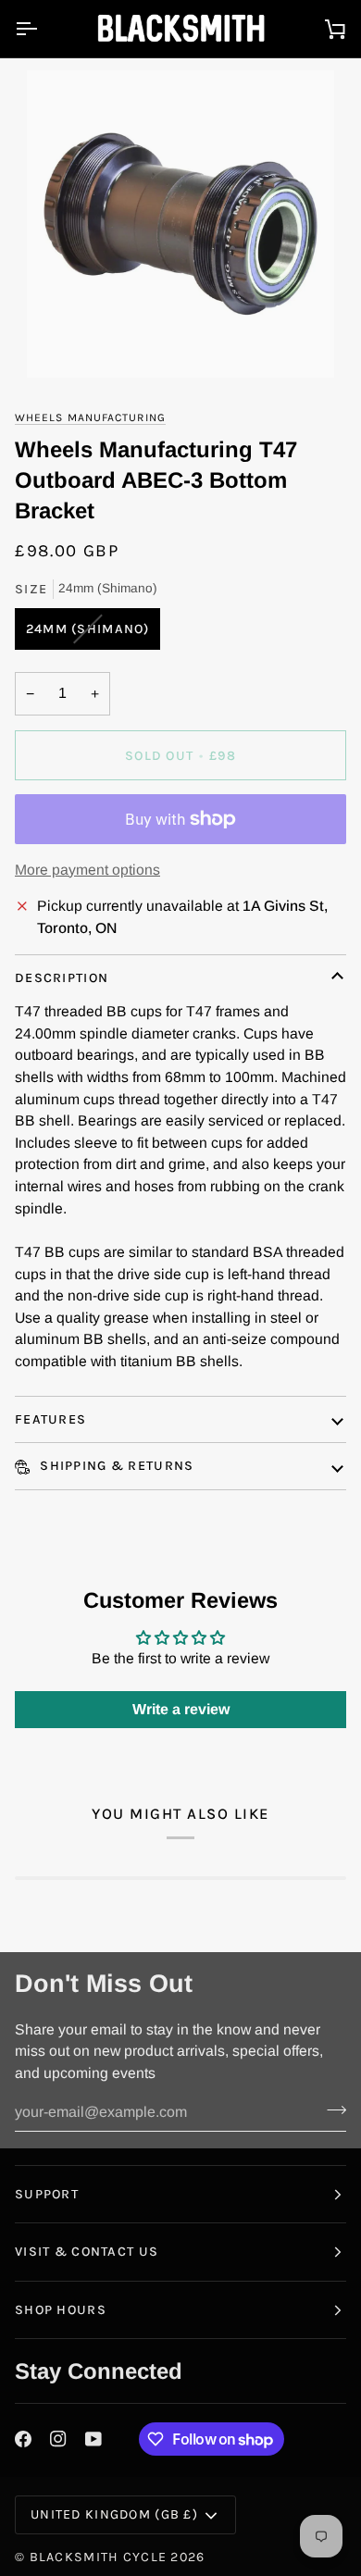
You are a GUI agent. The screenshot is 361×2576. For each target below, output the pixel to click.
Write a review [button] (181, 1709)
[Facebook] (23, 2439)
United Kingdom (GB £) (114, 2514)
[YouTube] (93, 2439)
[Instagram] (58, 2439)
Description (62, 978)
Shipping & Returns (115, 1466)
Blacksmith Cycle (99, 2557)
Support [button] (47, 2194)
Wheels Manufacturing (90, 417)
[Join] (331, 2109)
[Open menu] (43, 29)
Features (50, 1419)
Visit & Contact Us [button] (87, 2252)
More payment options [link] (87, 870)
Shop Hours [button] (61, 2310)
